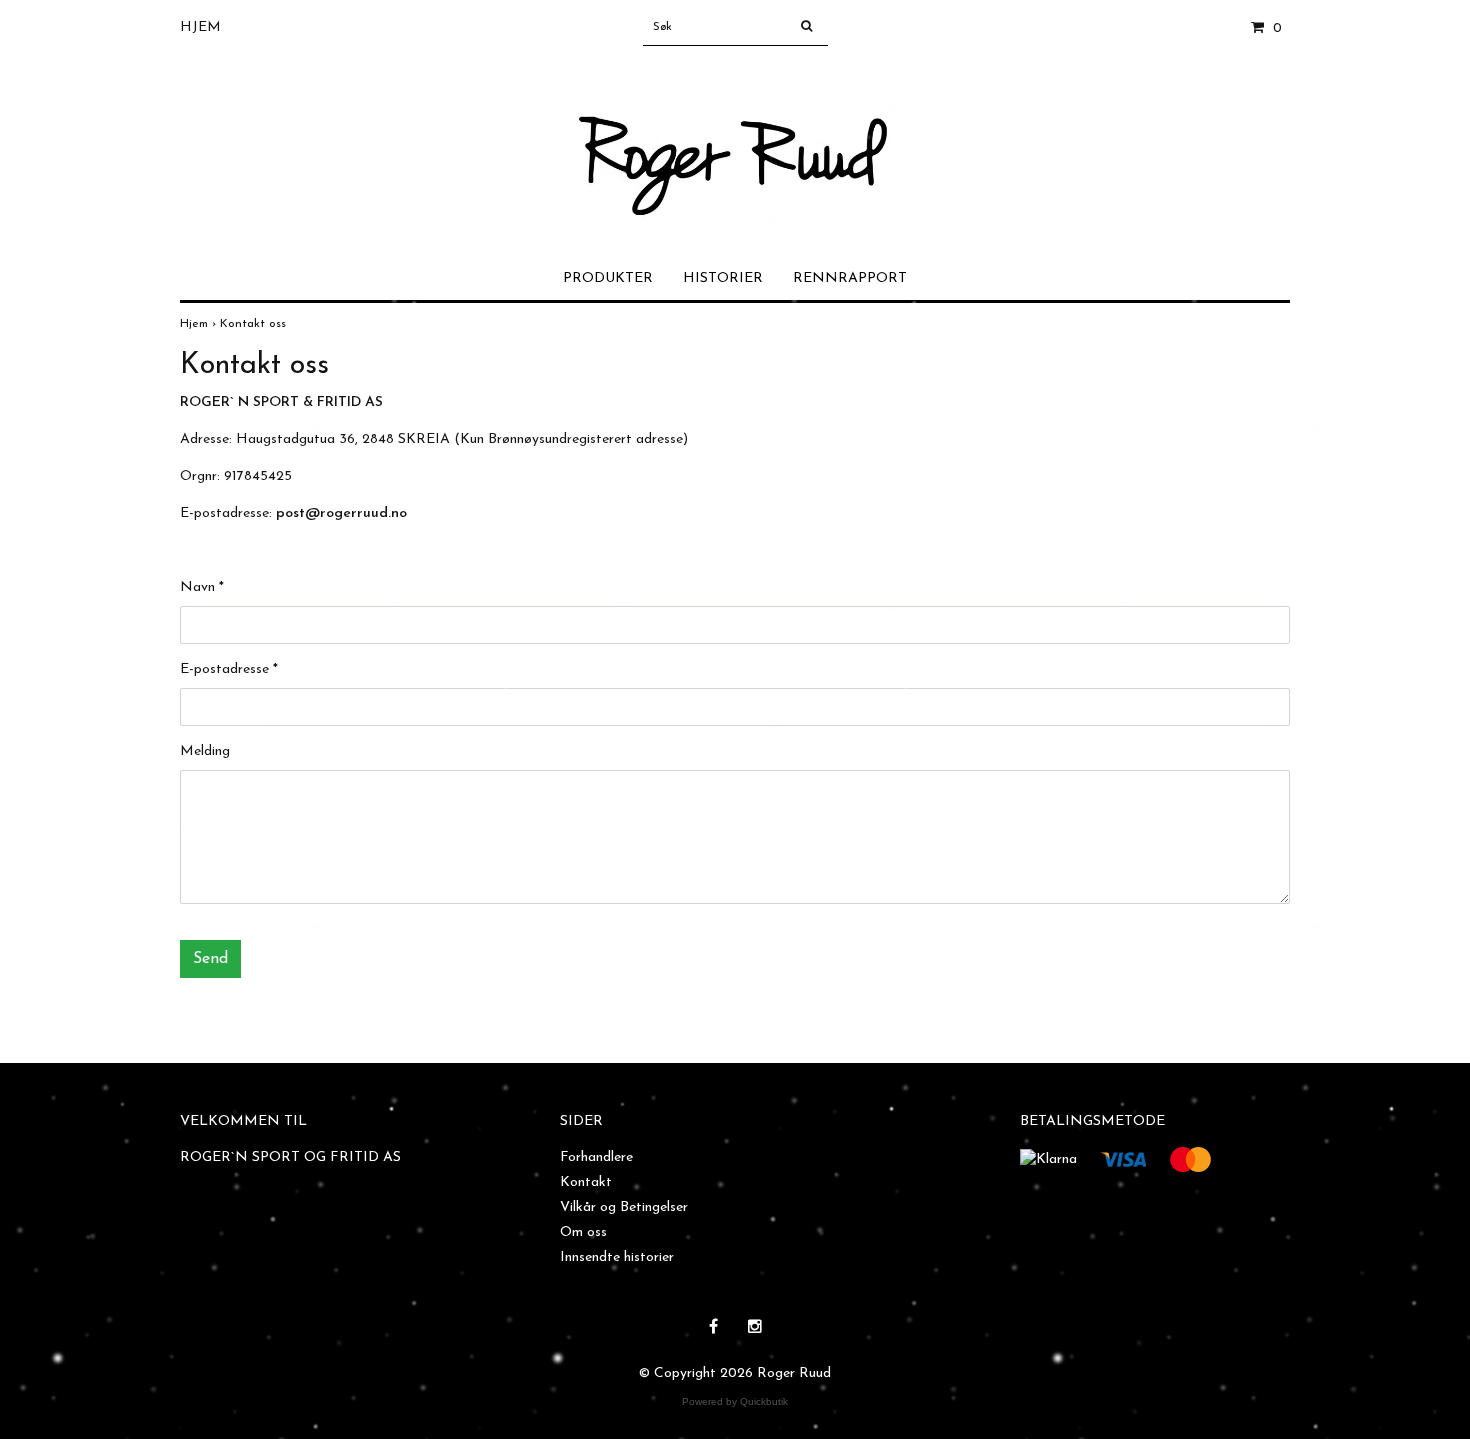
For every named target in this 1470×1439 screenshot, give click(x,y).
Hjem (200, 27)
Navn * (202, 587)
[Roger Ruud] (735, 140)
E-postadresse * (229, 669)
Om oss (583, 1232)
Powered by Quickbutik (735, 1401)
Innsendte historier (617, 1257)
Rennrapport (850, 278)
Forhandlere (596, 1157)
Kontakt (586, 1182)
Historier (723, 278)
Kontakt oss (255, 324)
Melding (205, 751)
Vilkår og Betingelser (624, 1207)
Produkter (608, 278)
